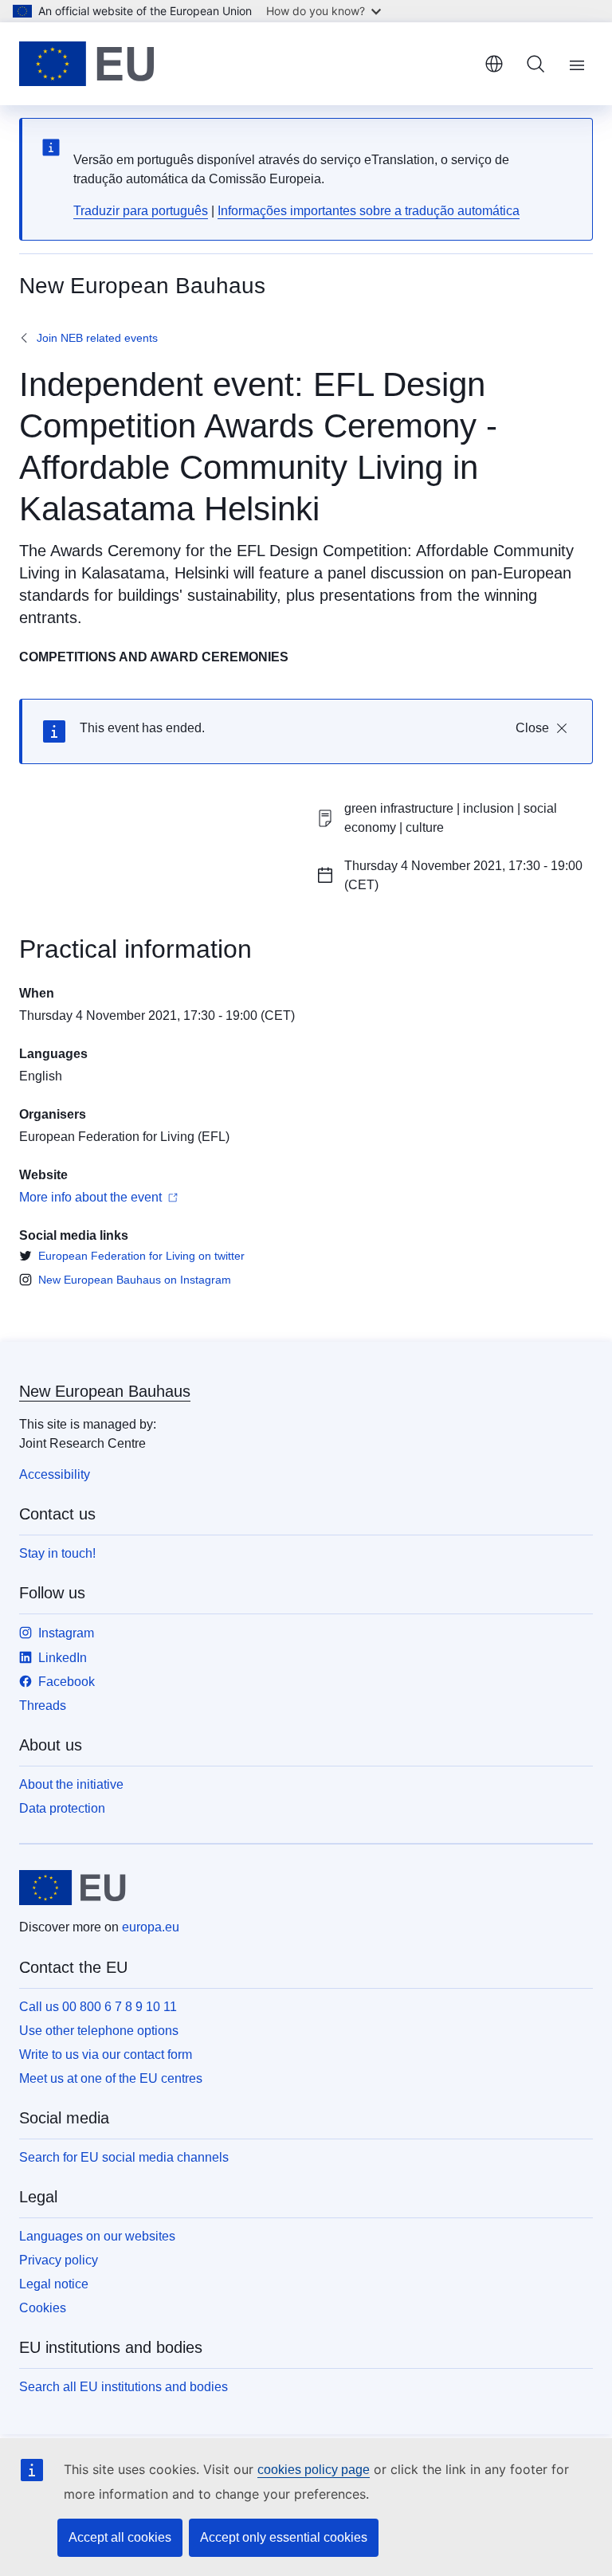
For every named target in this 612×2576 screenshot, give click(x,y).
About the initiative (71, 1784)
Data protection (62, 1808)
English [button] (494, 64)
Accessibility (55, 1474)
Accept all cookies (120, 2537)
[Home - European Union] (87, 64)
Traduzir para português (141, 211)
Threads (43, 1706)
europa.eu (151, 1927)
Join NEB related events (97, 338)
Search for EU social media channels (124, 2157)
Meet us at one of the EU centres (111, 2078)
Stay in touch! (57, 1553)
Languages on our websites (97, 2236)
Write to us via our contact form (106, 2055)
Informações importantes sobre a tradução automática (369, 211)
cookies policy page (314, 2470)
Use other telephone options (99, 2031)
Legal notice (54, 2284)
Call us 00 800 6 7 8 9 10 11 (98, 2007)
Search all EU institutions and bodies (124, 2387)
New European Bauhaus (105, 1391)
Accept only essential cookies (284, 2537)
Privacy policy (59, 2260)
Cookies (43, 2308)
